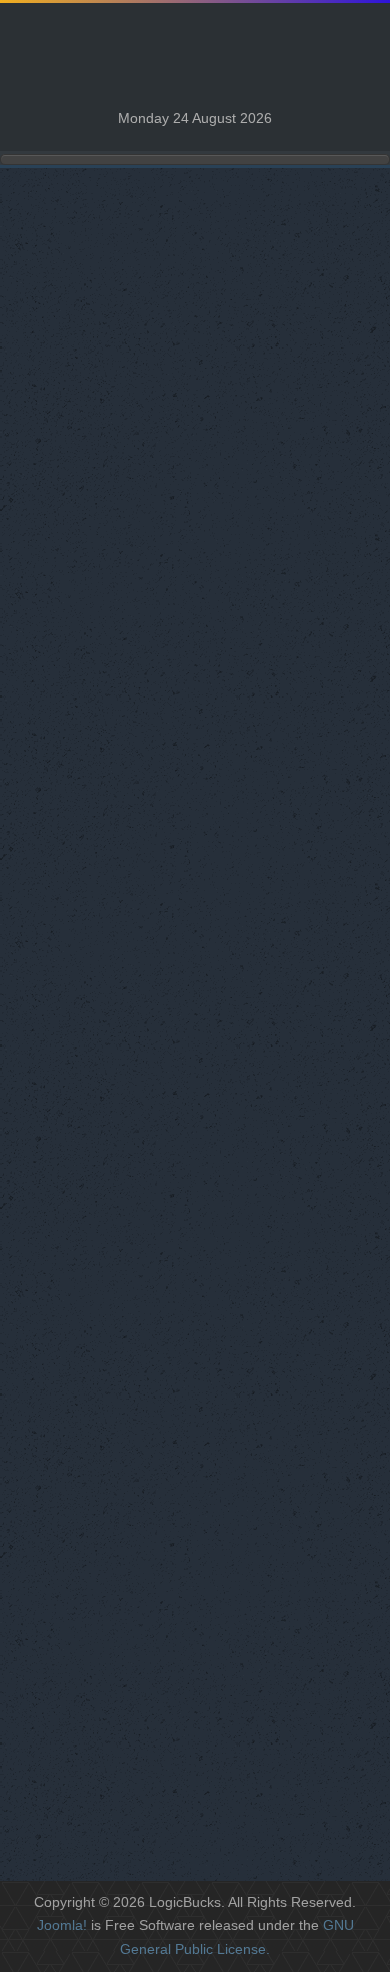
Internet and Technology (102, 981)
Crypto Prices (70, 429)
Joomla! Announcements (106, 789)
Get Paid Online (76, 1009)
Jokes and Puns (78, 401)
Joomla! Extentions (87, 817)
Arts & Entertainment (93, 953)
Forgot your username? (100, 1766)
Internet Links (69, 373)
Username (58, 1515)
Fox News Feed (77, 677)
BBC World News (82, 593)
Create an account (83, 1786)
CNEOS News (73, 621)
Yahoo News (66, 761)
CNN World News (83, 649)
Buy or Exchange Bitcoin (105, 457)
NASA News (66, 705)
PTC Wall (55, 485)
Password (56, 1594)
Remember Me (72, 1674)
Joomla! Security (80, 845)
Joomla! (62, 1925)
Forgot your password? (98, 1746)
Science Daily (70, 733)
